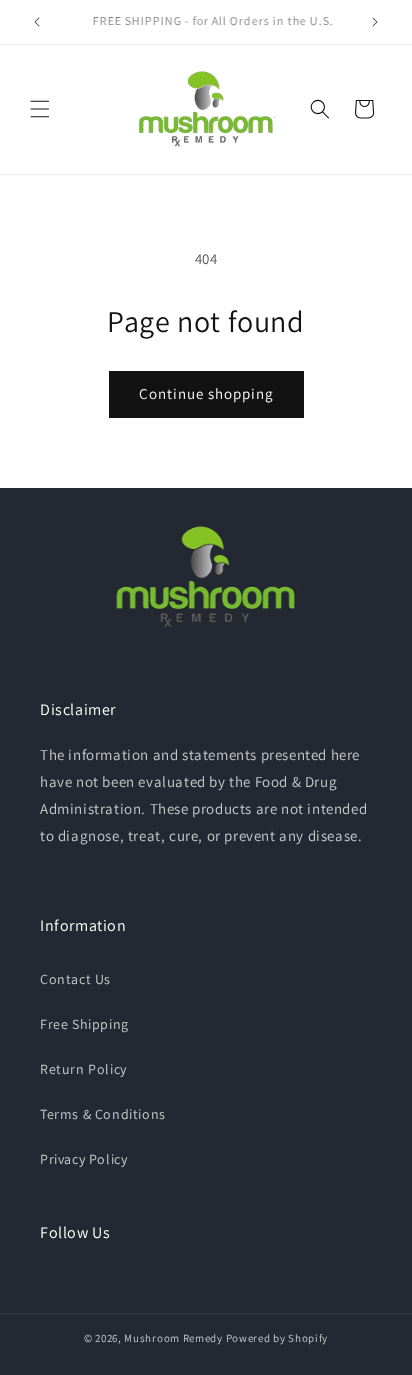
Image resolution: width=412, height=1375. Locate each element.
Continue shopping (206, 393)
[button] (40, 109)
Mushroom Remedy (173, 1338)
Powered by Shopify (277, 1338)
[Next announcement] (375, 22)
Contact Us (75, 979)
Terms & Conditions (103, 1114)
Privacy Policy (83, 1159)
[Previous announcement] (37, 22)
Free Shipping (84, 1024)
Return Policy (83, 1069)
